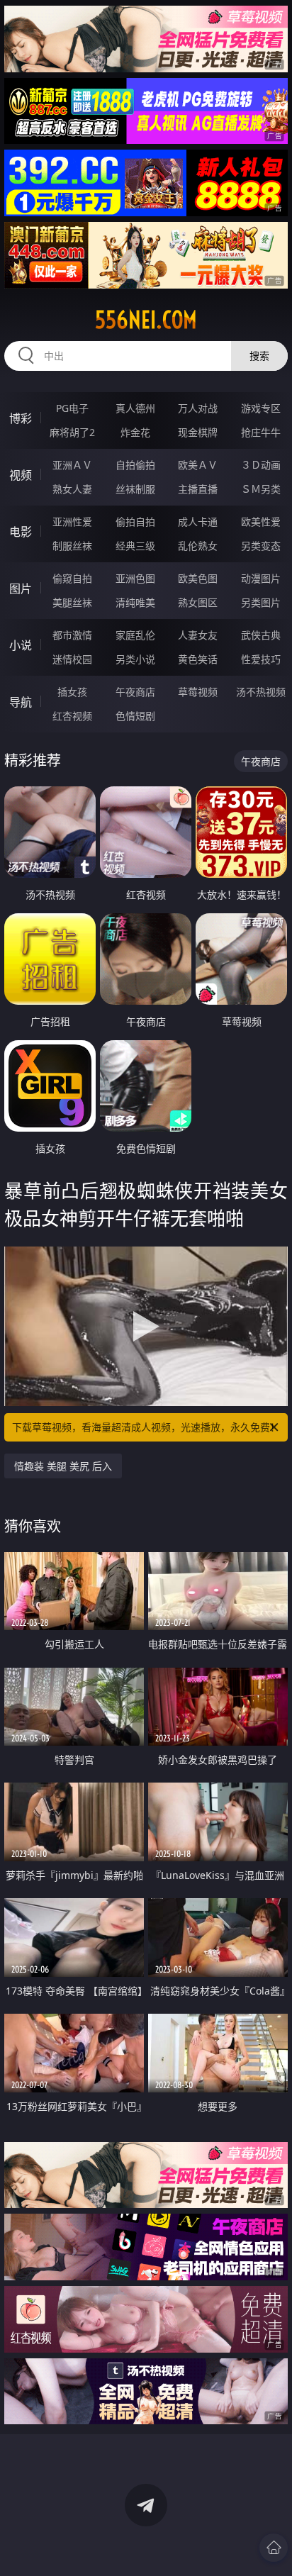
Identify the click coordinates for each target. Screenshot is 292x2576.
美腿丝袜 (72, 602)
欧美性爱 (261, 522)
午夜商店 (135, 692)
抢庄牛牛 (261, 432)
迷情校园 (72, 659)
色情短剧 (135, 716)
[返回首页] (274, 2548)
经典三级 (135, 546)
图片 (21, 589)
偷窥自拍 (72, 578)
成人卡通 (198, 522)
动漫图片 (261, 578)
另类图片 (261, 602)
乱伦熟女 (198, 546)
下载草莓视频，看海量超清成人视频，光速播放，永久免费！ (146, 1427)
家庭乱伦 (135, 635)
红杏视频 (72, 716)
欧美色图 (198, 578)
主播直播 (198, 489)
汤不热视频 (261, 692)
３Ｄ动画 (261, 465)
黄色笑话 (198, 659)
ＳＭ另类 (261, 489)
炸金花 (135, 432)
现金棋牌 (198, 432)
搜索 (259, 356)
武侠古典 (261, 635)
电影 (21, 532)
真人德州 (135, 408)
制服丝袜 (72, 546)
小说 (21, 645)
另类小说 (135, 659)
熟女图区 (198, 602)
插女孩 (72, 692)
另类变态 (261, 546)
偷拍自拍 (135, 522)
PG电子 (72, 408)
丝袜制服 (135, 489)
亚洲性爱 (72, 522)
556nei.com (146, 320)
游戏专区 (261, 408)
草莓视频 (198, 692)
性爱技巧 (261, 659)
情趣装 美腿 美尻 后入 (63, 1466)
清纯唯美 (135, 602)
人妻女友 (198, 635)
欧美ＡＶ (198, 465)
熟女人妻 (72, 489)
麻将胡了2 (72, 432)
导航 (21, 702)
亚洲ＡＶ (72, 465)
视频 (21, 475)
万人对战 (198, 408)
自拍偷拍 (135, 465)
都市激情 (72, 635)
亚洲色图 (135, 578)
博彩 (21, 418)
